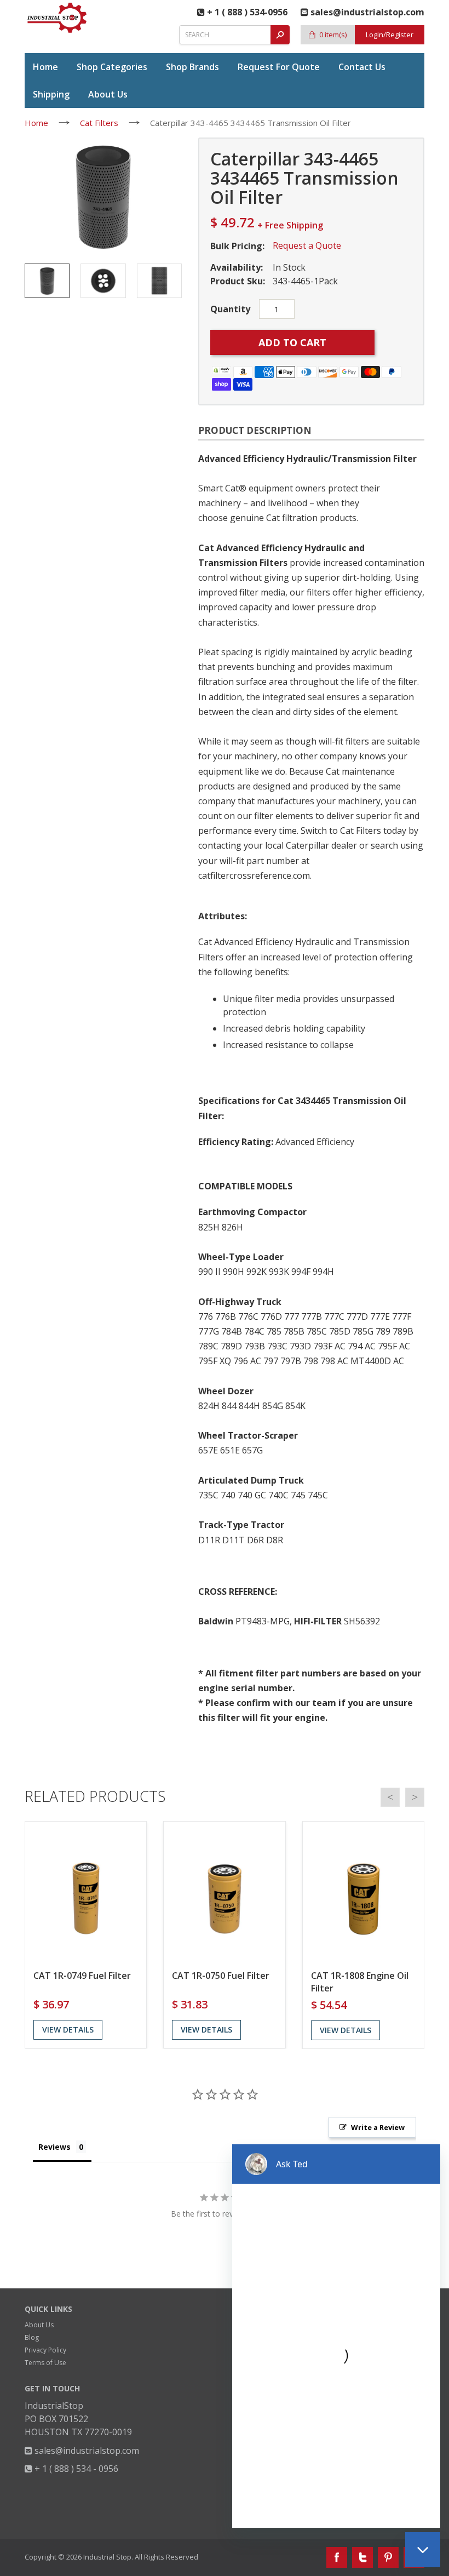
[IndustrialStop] (57, 18)
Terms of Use (45, 2363)
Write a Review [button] (378, 2127)
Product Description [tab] (255, 430)
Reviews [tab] (54, 2147)
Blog (32, 2337)
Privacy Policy (45, 2350)
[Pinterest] (388, 2557)
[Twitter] (362, 2557)
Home (36, 123)
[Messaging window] (336, 2336)
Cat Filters (99, 123)
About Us (39, 2325)
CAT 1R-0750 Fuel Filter (221, 1976)
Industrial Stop (107, 2557)
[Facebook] (337, 2557)
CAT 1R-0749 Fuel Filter (82, 1976)
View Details (68, 2030)
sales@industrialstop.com (86, 2451)
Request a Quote (307, 245)
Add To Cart (292, 342)
